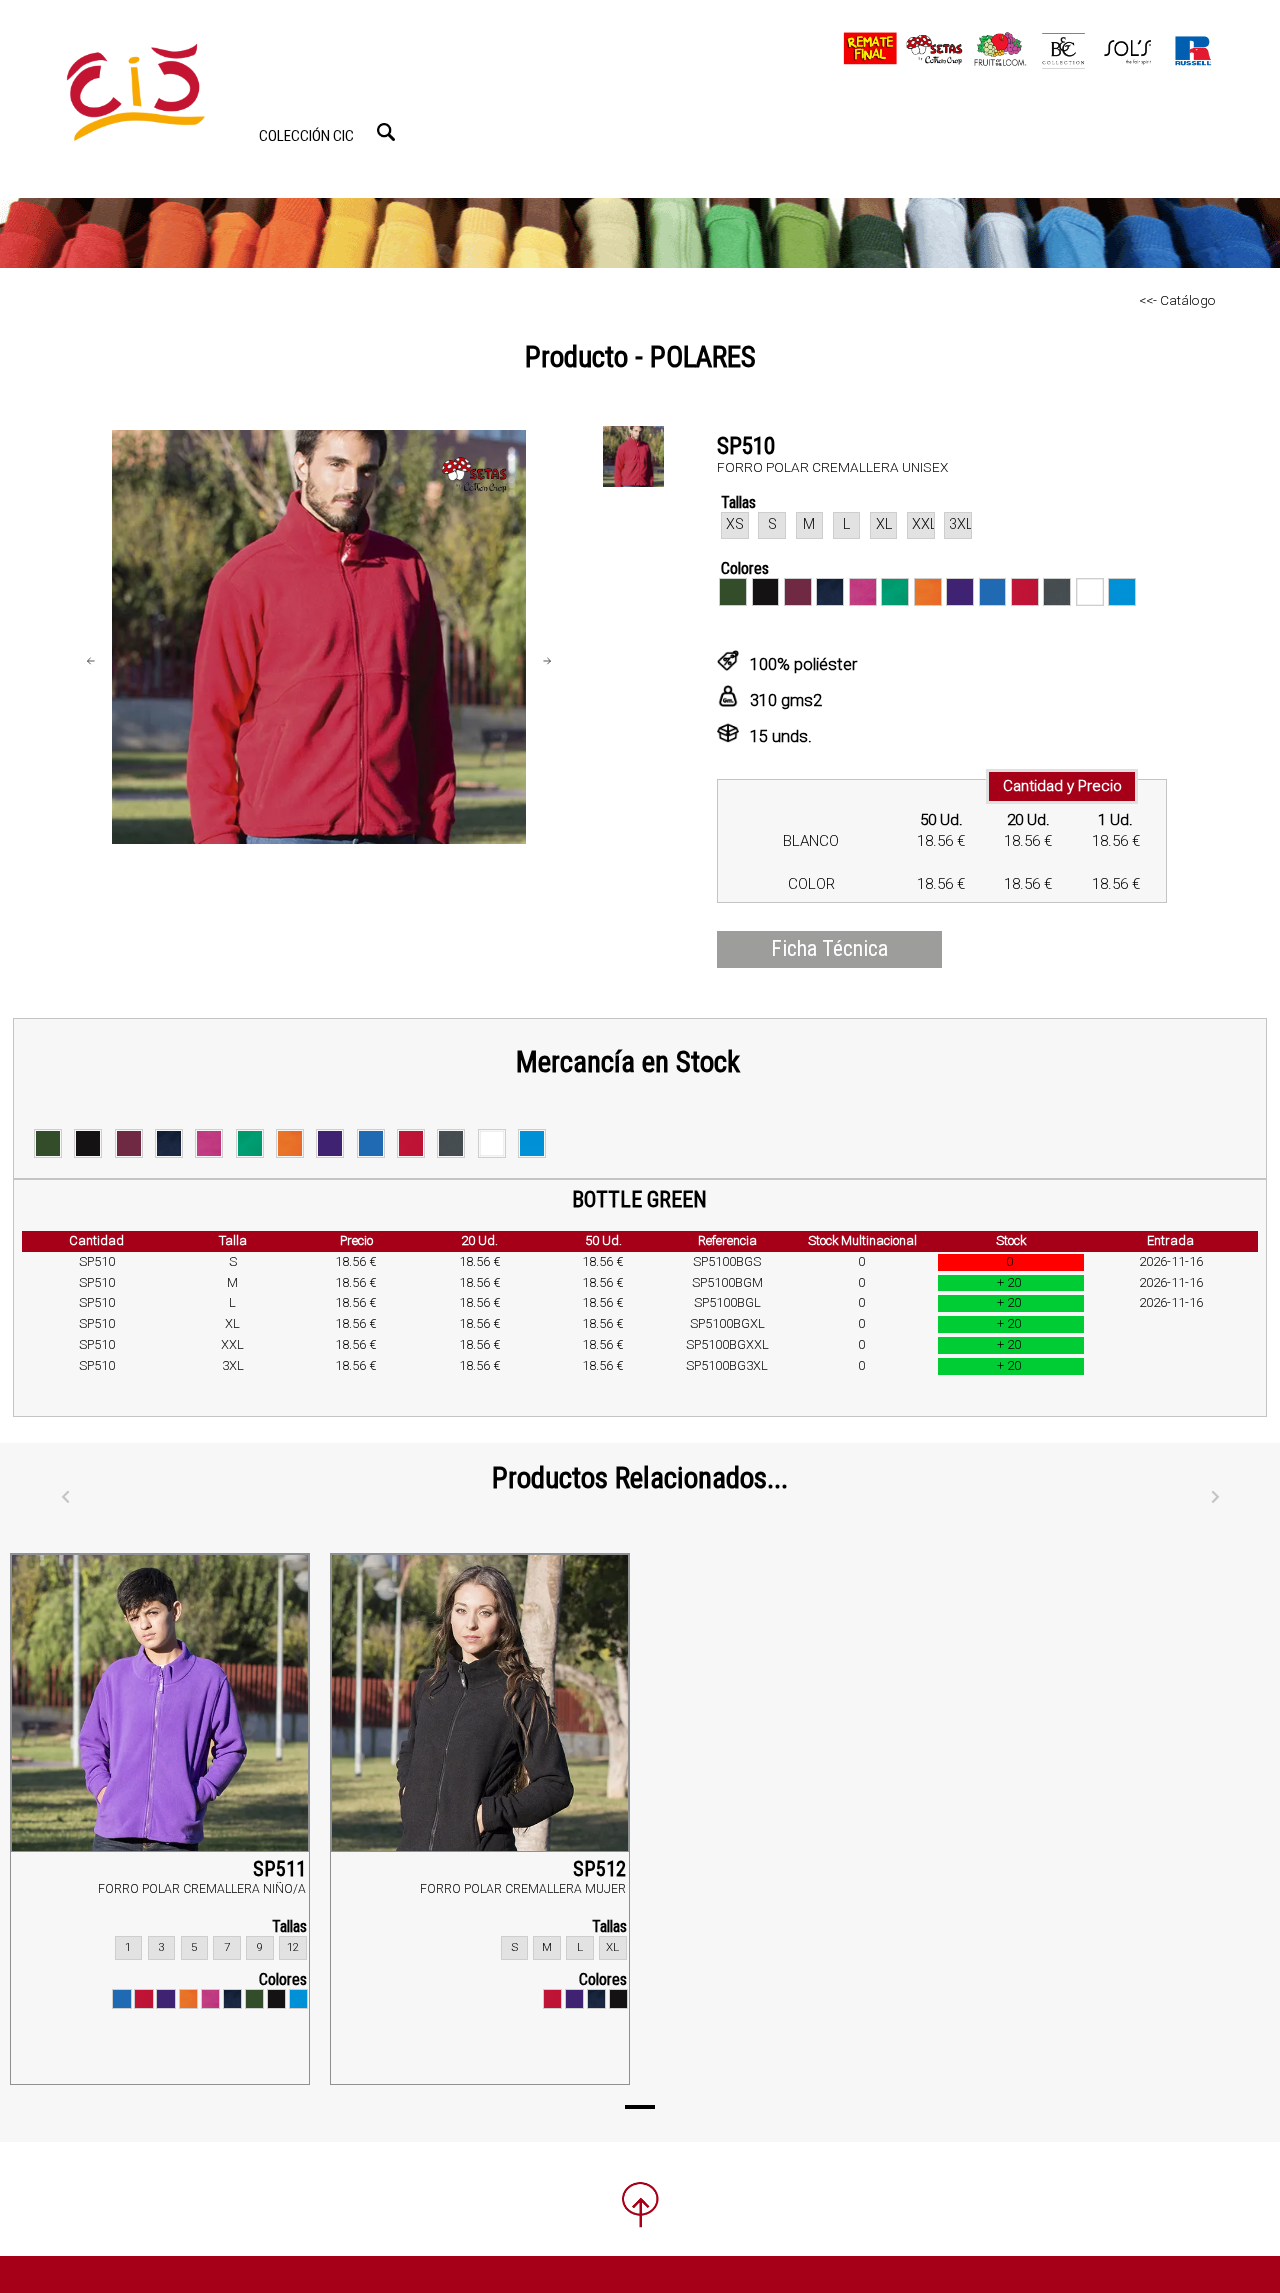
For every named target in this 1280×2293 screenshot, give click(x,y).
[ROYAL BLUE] (121, 1998)
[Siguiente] (1215, 1498)
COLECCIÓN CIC (306, 136)
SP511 (279, 1869)
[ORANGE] (188, 1998)
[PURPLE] (165, 1998)
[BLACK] (276, 1998)
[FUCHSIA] (210, 1998)
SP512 (599, 1869)
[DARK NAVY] (232, 1998)
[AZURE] (298, 1998)
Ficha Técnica (829, 948)
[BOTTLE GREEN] (254, 1998)
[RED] (143, 1998)
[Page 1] (640, 2107)
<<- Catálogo (1177, 300)
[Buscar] (386, 132)
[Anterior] (65, 1498)
